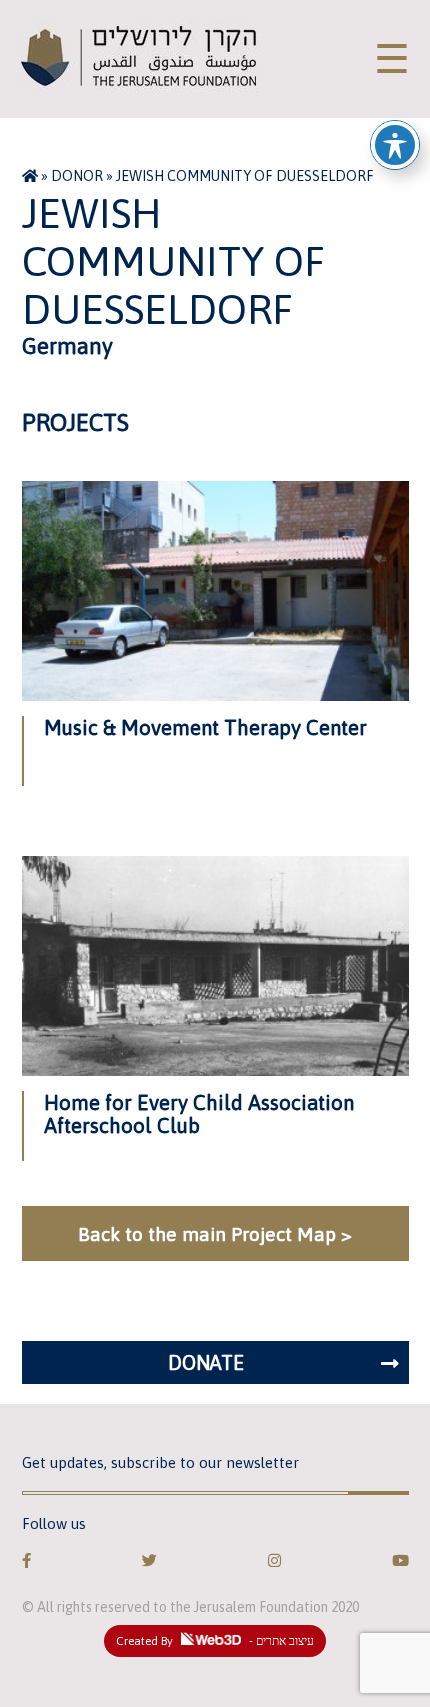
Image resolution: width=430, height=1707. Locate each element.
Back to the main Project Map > (215, 1234)
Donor (77, 176)
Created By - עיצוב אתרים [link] (215, 1641)
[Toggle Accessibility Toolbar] (395, 145)
